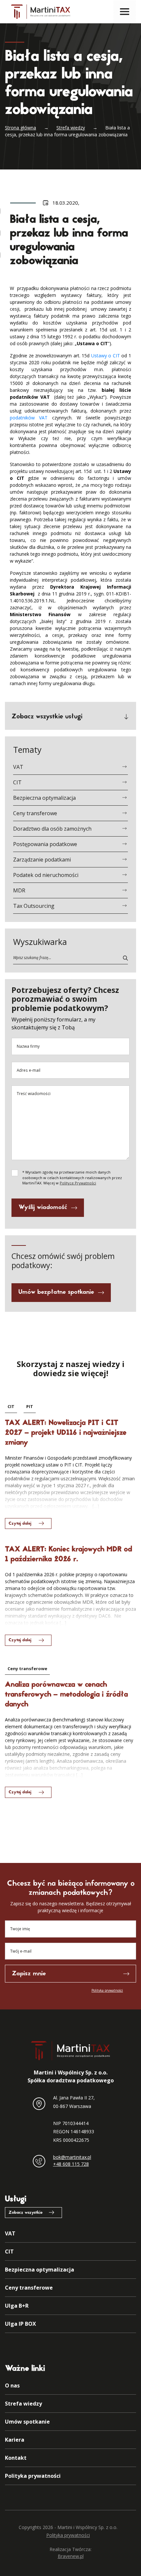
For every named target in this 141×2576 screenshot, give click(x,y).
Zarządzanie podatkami (42, 860)
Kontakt (16, 2458)
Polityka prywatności (107, 1990)
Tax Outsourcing (34, 906)
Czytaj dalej (20, 1524)
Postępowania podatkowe (45, 844)
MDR (19, 890)
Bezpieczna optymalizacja (44, 798)
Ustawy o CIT (106, 356)
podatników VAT (29, 418)
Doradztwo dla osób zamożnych (52, 829)
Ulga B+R (17, 2306)
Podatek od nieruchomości (46, 875)
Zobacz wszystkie (26, 2213)
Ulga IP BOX (20, 2324)
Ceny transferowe (35, 813)
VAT (18, 767)
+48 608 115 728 (71, 2164)
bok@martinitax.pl (72, 2157)
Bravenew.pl (71, 2556)
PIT (30, 1406)
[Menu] (125, 11)
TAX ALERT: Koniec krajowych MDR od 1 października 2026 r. (69, 1555)
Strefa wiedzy (71, 128)
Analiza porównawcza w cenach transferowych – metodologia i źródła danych (66, 1695)
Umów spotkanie (27, 2422)
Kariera (15, 2440)
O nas (12, 2386)
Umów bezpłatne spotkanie (56, 1292)
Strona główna (20, 128)
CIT (17, 782)
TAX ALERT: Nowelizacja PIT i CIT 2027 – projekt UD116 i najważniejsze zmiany (66, 1433)
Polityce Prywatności (78, 1183)
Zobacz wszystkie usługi (47, 717)
